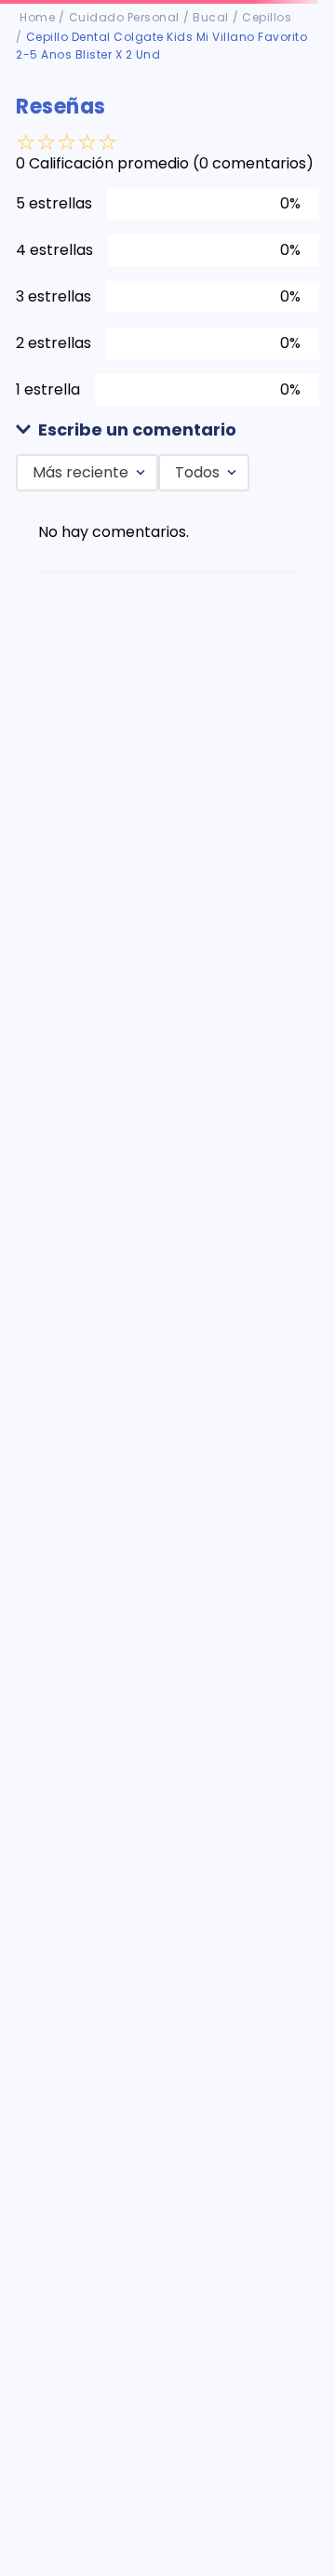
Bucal (211, 17)
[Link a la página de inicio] (37, 18)
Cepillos (267, 17)
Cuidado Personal (124, 17)
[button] (167, 430)
